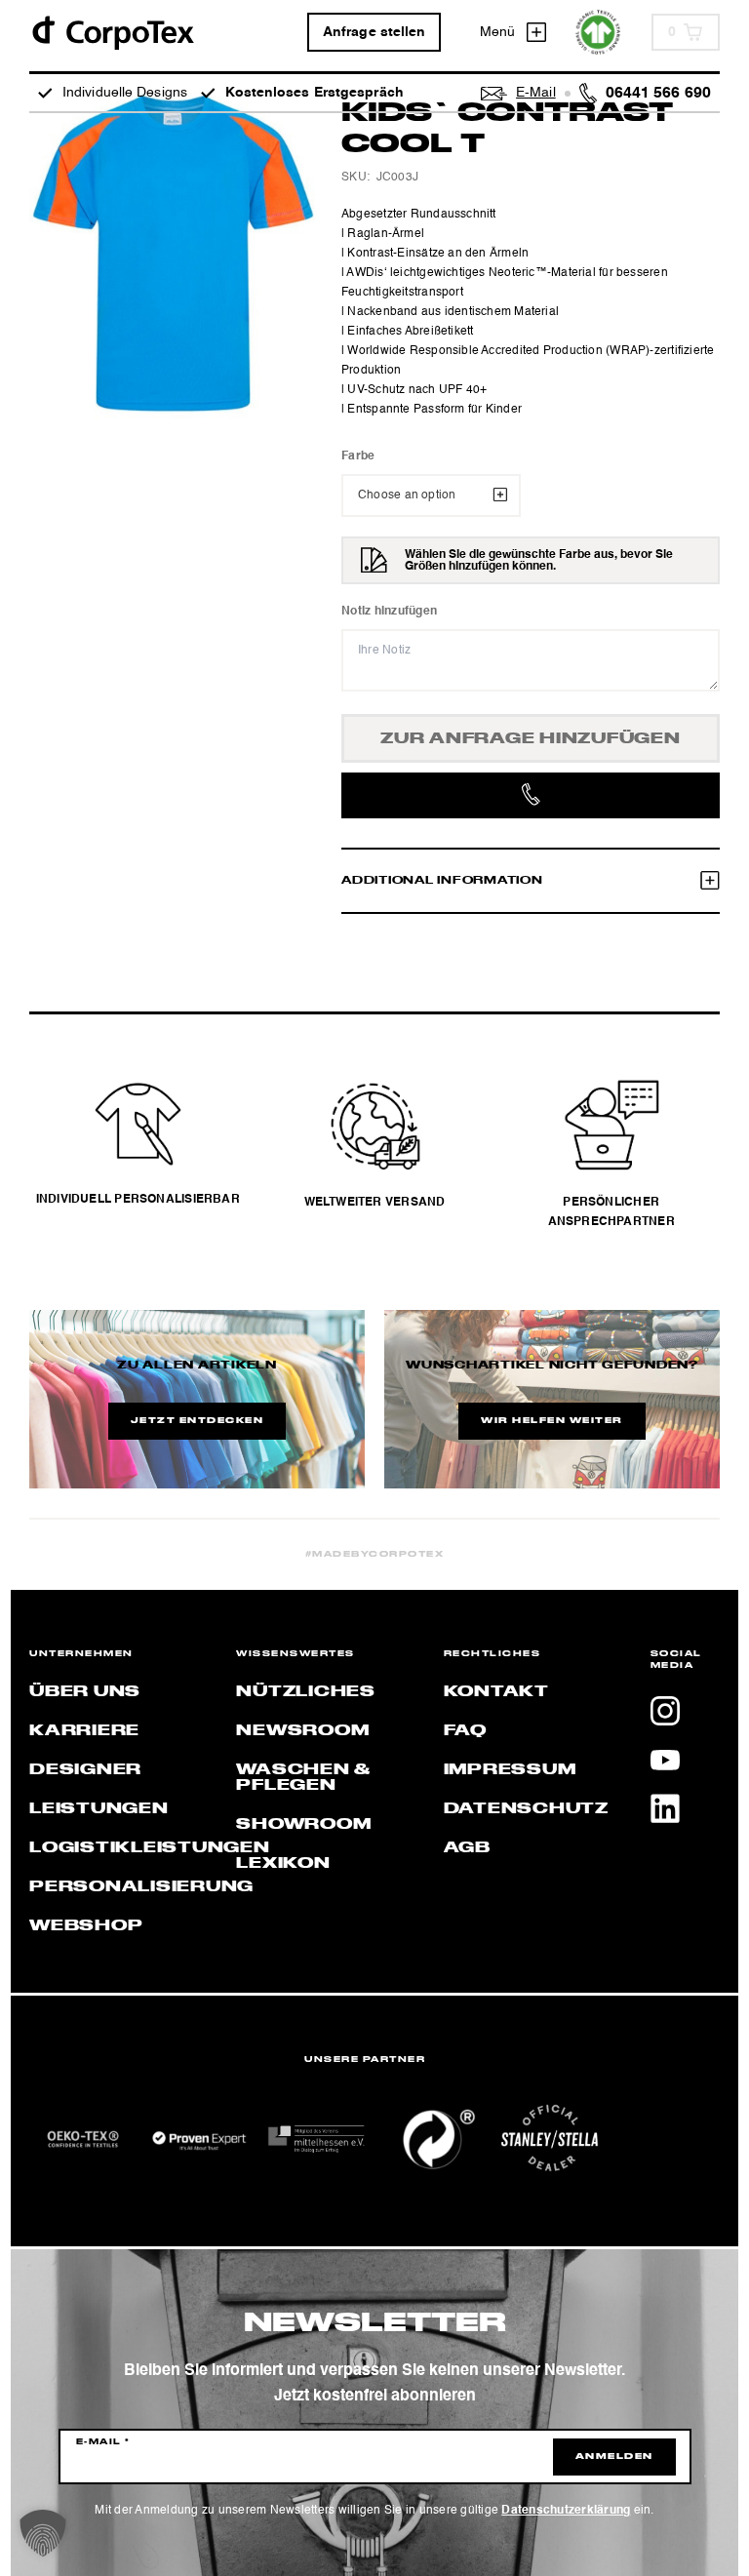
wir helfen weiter (552, 1421)
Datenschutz (526, 1809)
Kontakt (496, 1692)
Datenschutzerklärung (566, 2511)
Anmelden (614, 2457)
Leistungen (99, 1809)
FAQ (465, 1731)
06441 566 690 (658, 94)
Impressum (510, 1770)
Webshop (86, 1926)
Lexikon (283, 1864)
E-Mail (103, 2442)
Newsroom (302, 1731)
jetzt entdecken (197, 1421)
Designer (85, 1770)
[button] (43, 2533)
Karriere (84, 1731)
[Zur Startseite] (112, 32)
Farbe (358, 456)
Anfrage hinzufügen (531, 739)
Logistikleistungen (150, 1848)
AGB (467, 1848)
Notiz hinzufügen (389, 612)
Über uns (85, 1692)
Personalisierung (141, 1887)
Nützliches (306, 1692)
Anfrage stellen (374, 32)
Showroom (303, 1825)
